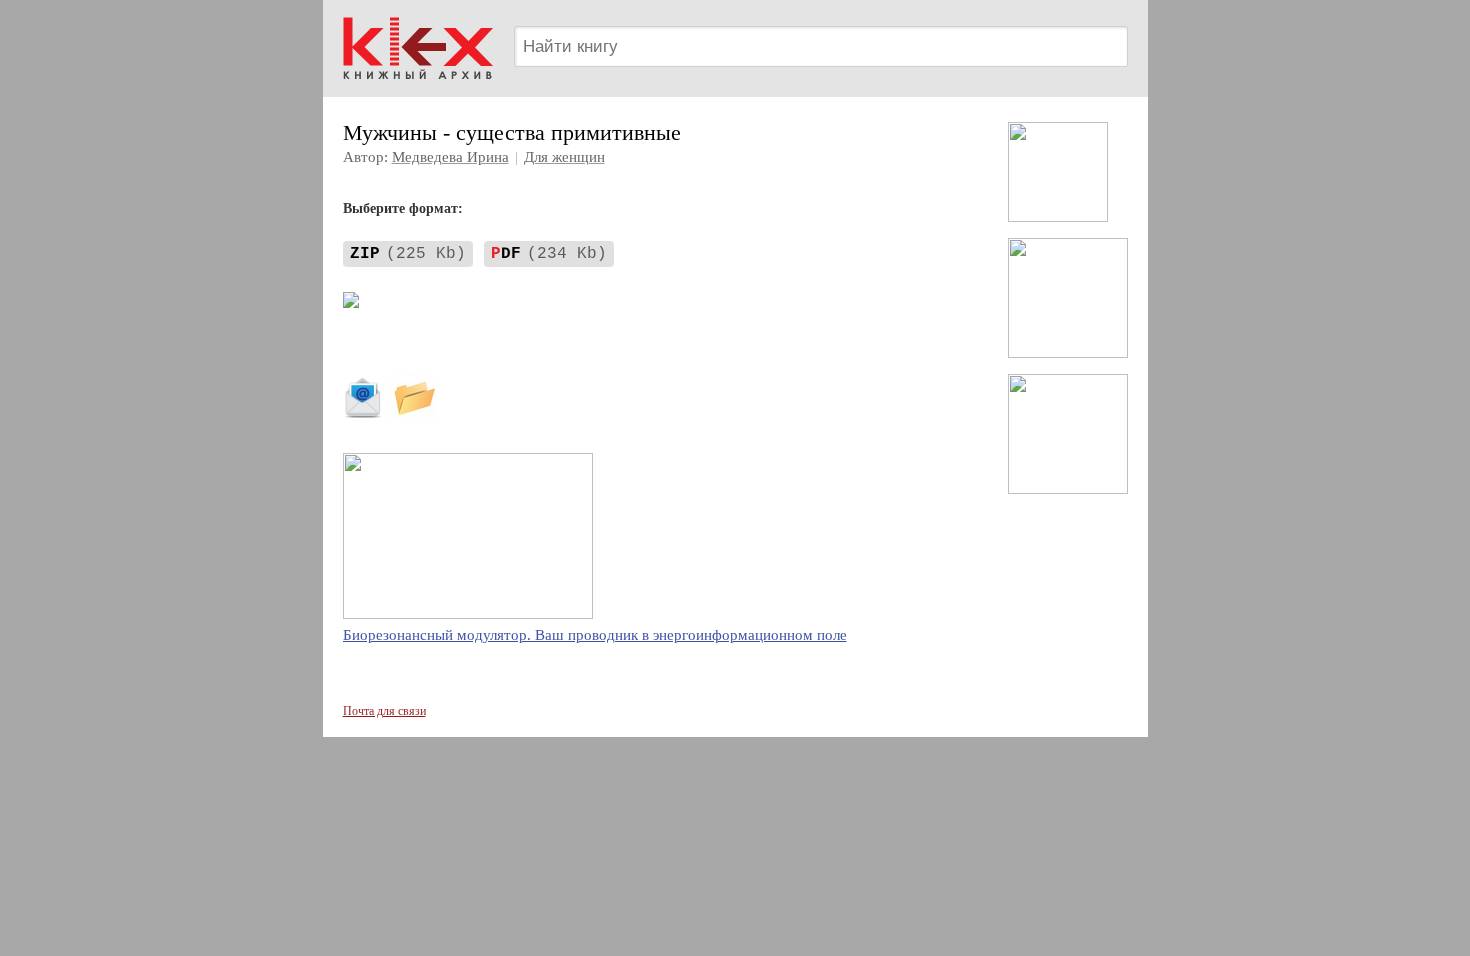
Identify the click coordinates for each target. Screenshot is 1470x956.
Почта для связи (384, 711)
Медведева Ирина (450, 157)
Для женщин (564, 157)
